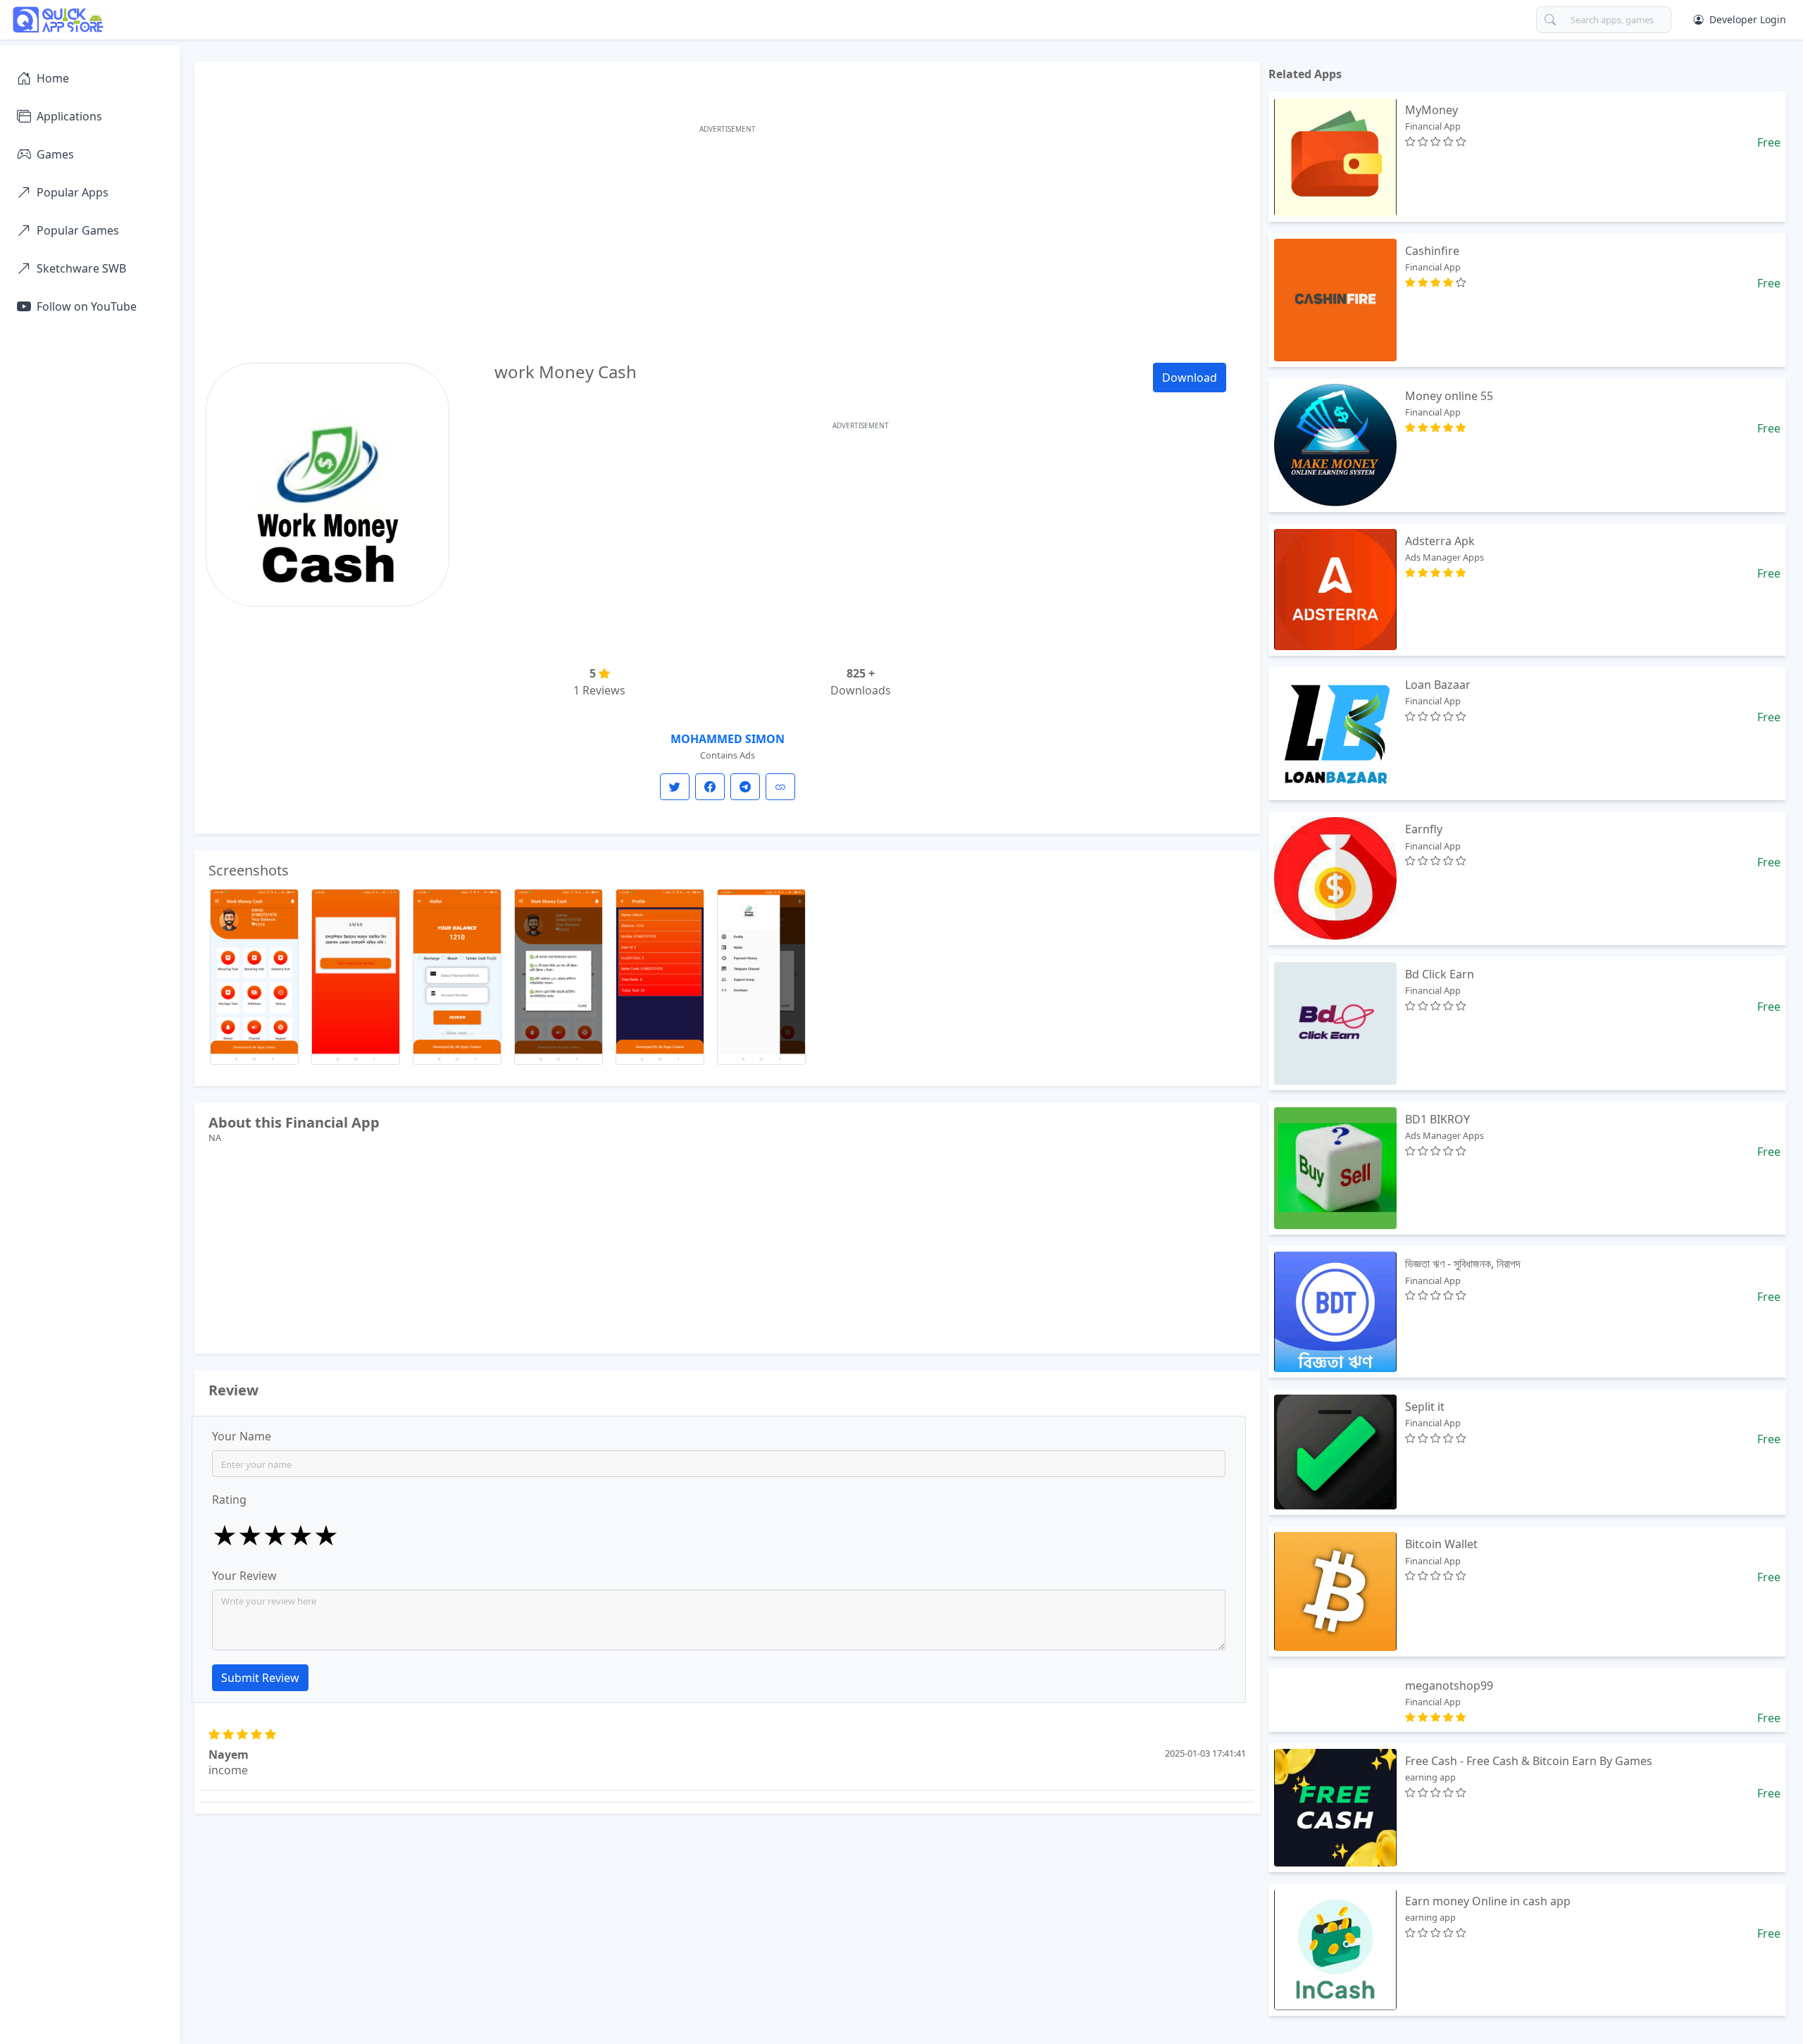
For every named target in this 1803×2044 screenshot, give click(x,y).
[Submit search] (1550, 20)
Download (1190, 378)
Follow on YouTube (87, 306)
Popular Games (78, 230)
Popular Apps (73, 192)
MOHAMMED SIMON (728, 739)
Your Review (244, 1576)
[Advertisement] (728, 236)
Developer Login (1748, 19)
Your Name (242, 1436)
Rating (229, 1500)
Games (55, 154)
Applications (69, 116)
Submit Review (260, 1678)
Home (53, 78)
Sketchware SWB (81, 268)
